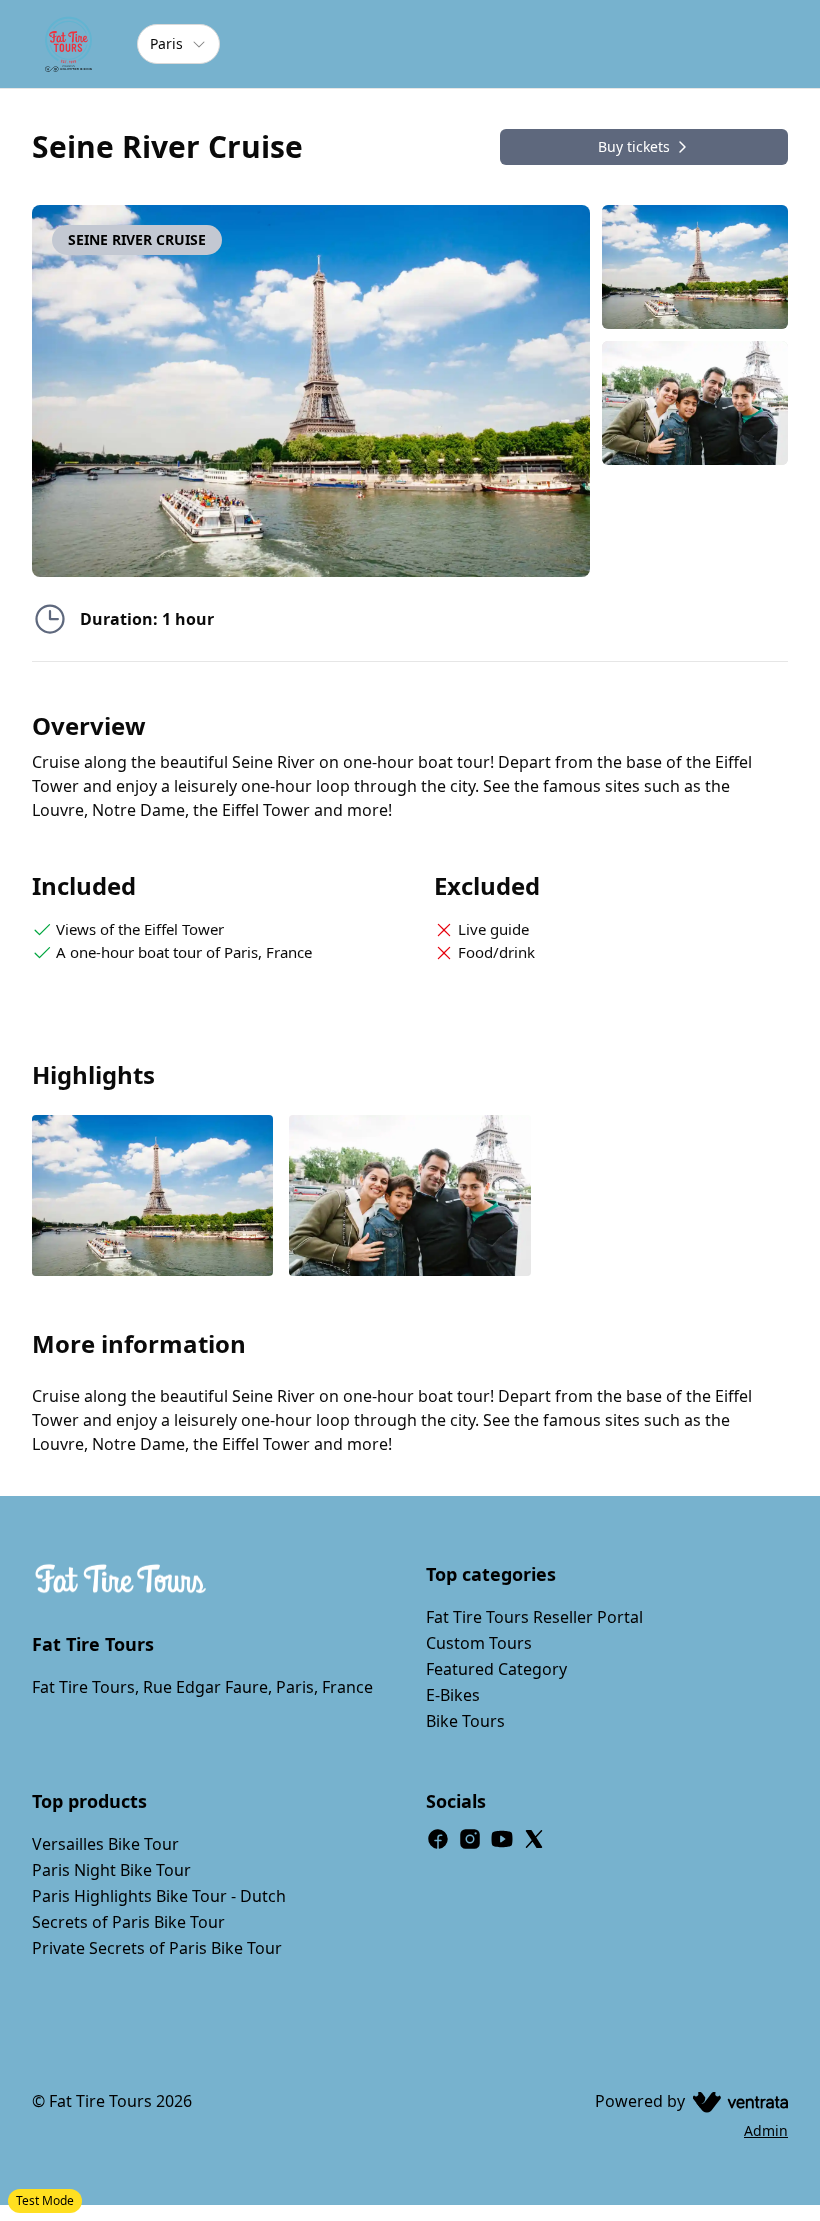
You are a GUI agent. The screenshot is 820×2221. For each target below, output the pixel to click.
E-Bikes (453, 1695)
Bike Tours (465, 1721)
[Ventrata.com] (736, 2101)
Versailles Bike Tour (105, 1844)
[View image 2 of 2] (695, 403)
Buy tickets (634, 146)
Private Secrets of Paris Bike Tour (157, 1948)
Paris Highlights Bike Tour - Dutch (159, 1896)
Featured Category (496, 1669)
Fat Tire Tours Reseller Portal (534, 1617)
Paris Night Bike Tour (111, 1870)
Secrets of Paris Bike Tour (128, 1922)
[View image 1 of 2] (695, 267)
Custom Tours (479, 1643)
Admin (766, 2130)
